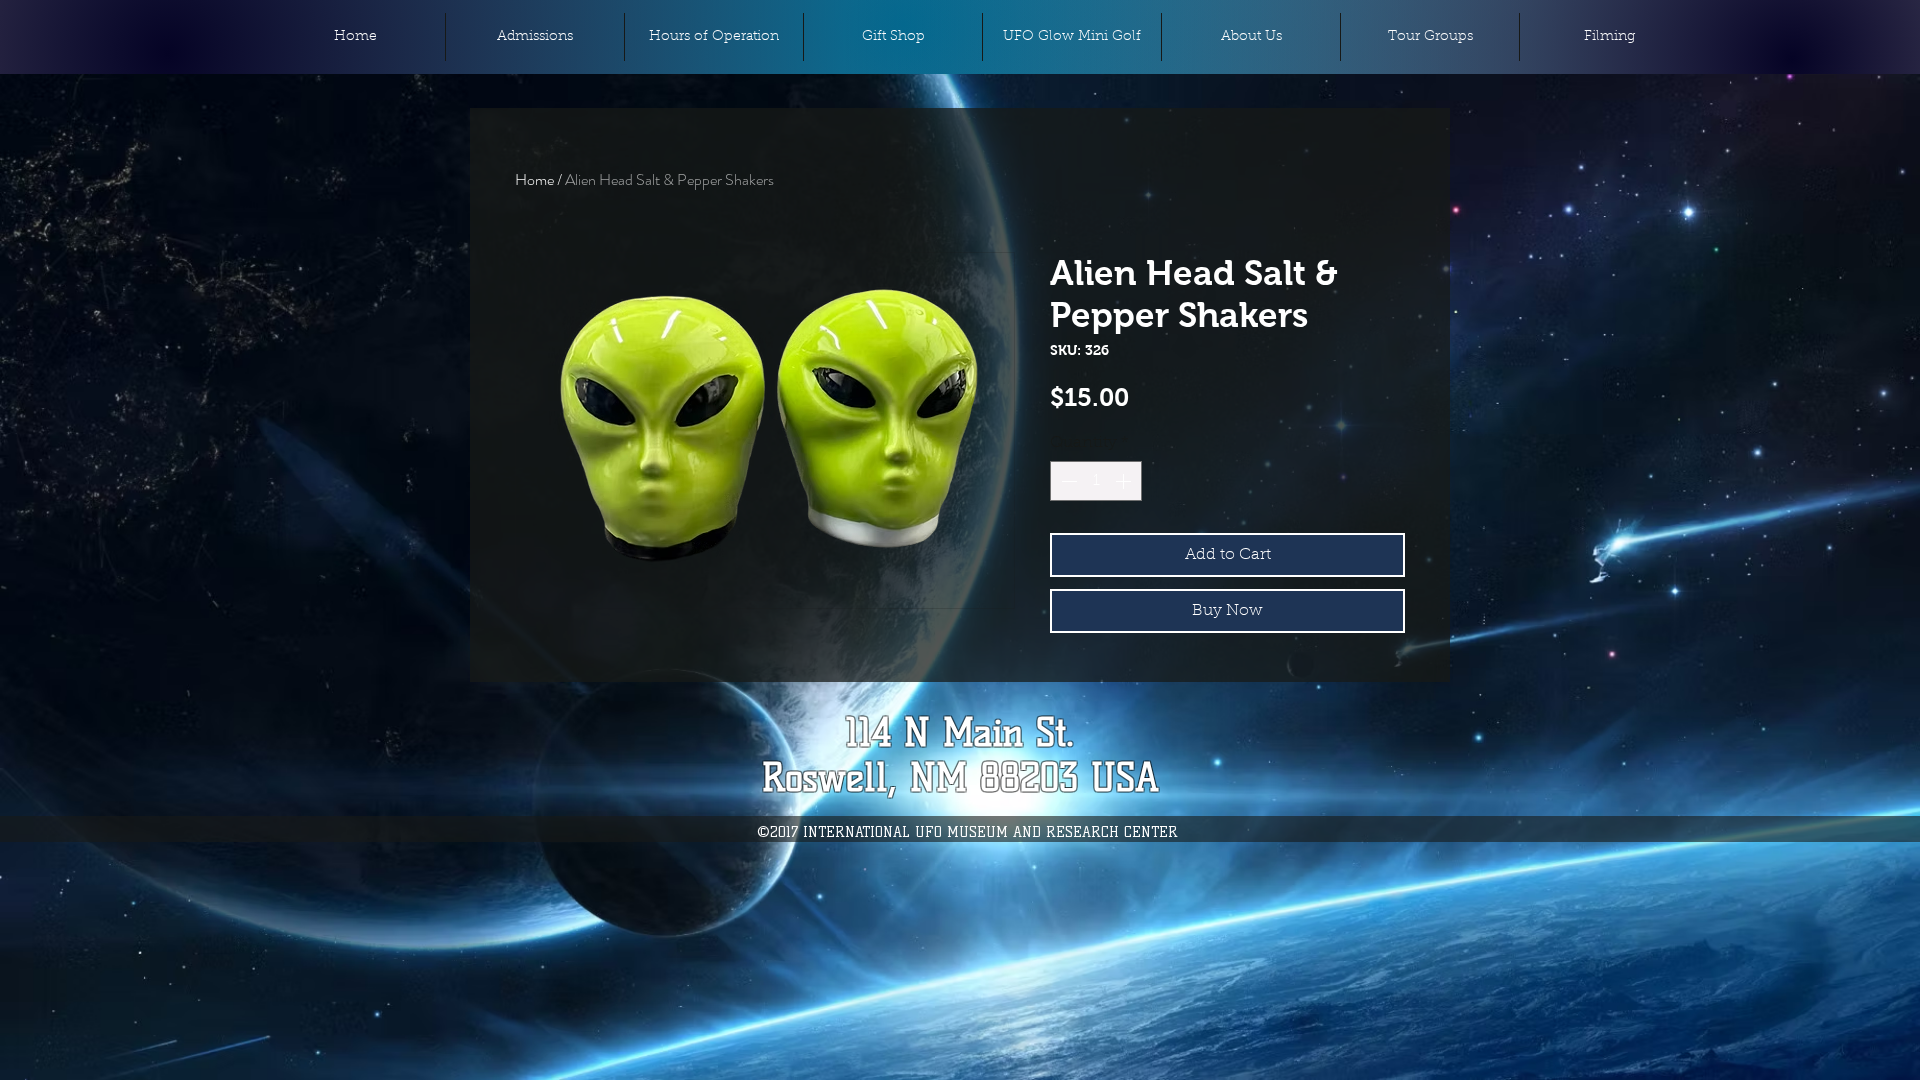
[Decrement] (1067, 481)
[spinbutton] (1096, 481)
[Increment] (1125, 481)
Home (534, 179)
